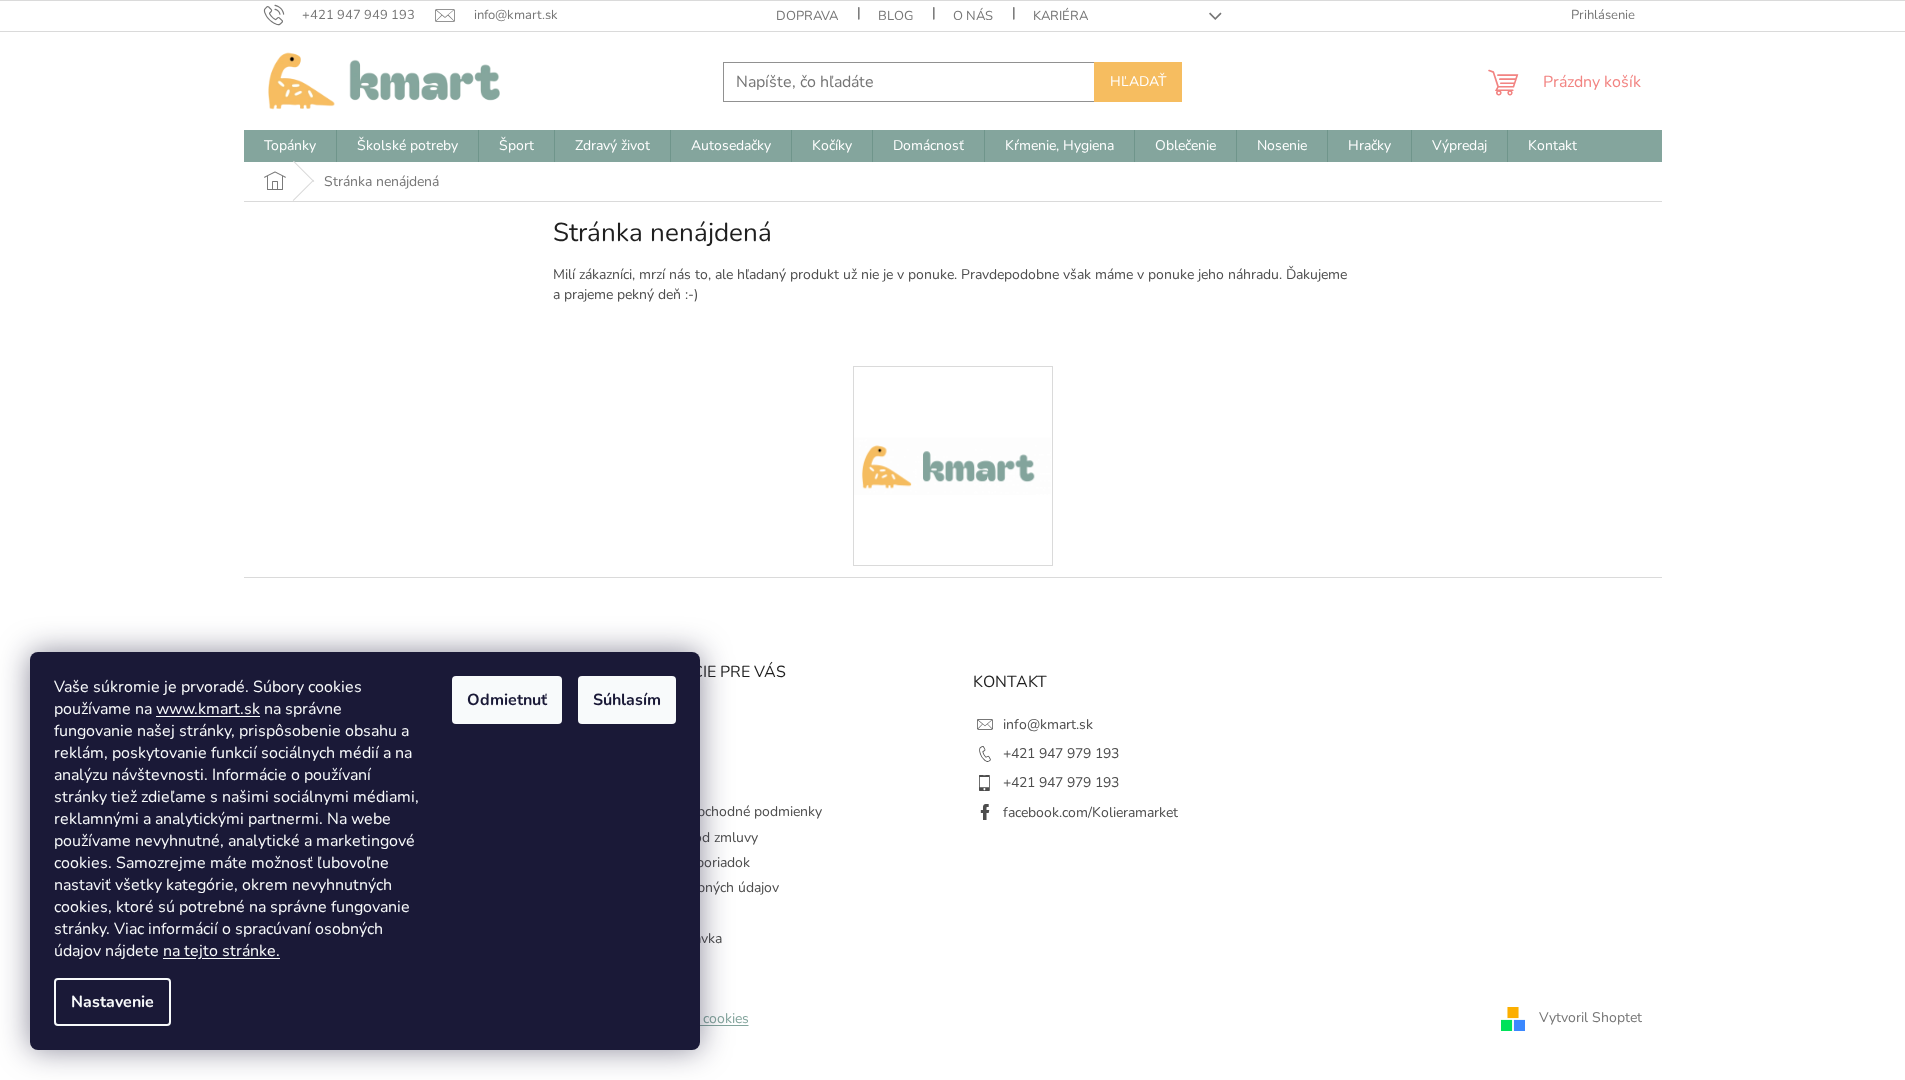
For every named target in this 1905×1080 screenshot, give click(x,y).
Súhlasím (627, 700)
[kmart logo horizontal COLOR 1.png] (953, 395)
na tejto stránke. (221, 951)
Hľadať (1138, 81)
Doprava (807, 16)
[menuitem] (290, 146)
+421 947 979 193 (1061, 753)
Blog (895, 16)
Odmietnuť (507, 700)
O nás (973, 16)
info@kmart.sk (1048, 724)
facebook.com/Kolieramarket (1090, 812)
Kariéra (1060, 16)
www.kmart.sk (208, 709)
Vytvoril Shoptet (1590, 1017)
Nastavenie (112, 1002)
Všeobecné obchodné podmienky (720, 811)
